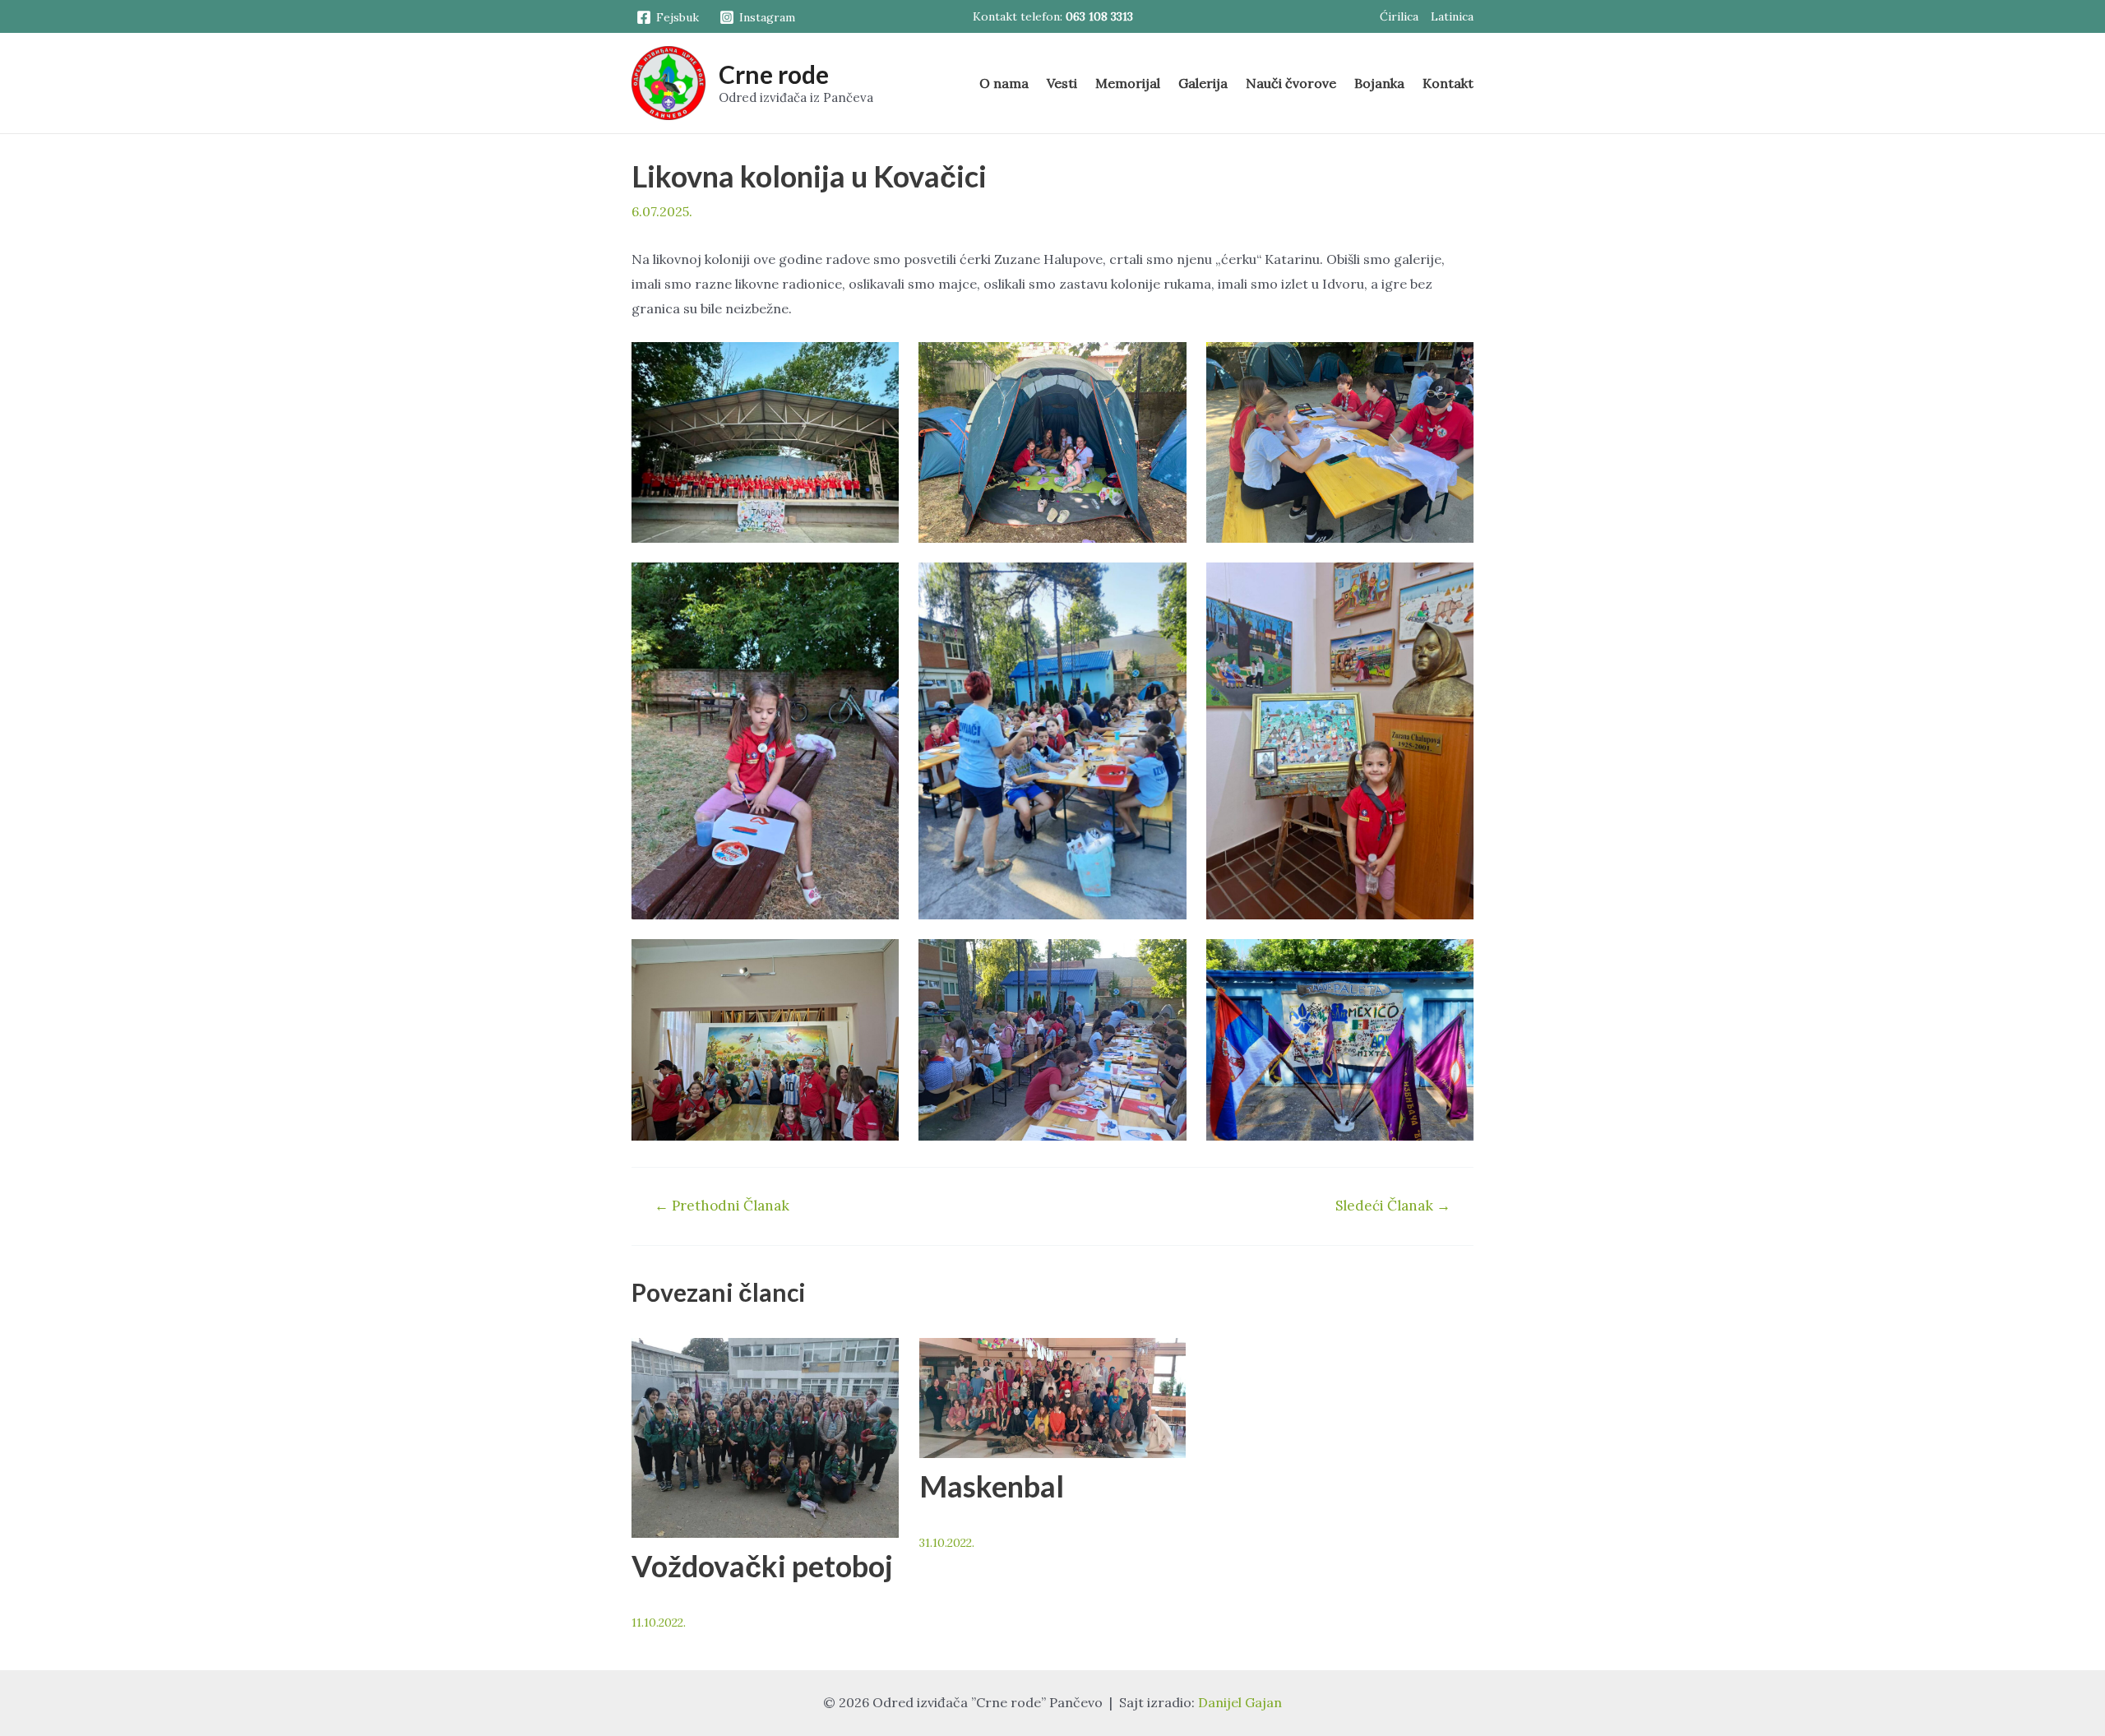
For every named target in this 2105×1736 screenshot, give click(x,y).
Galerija (1203, 83)
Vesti (1062, 83)
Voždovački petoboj (762, 1566)
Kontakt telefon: (1053, 16)
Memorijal (1128, 83)
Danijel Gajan (1240, 1702)
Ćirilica (1399, 16)
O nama (1004, 83)
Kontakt (1448, 83)
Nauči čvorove (1291, 83)
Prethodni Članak (722, 1206)
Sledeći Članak (1393, 1206)
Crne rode (774, 74)
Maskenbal (992, 1486)
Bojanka (1379, 83)
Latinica (1452, 16)
